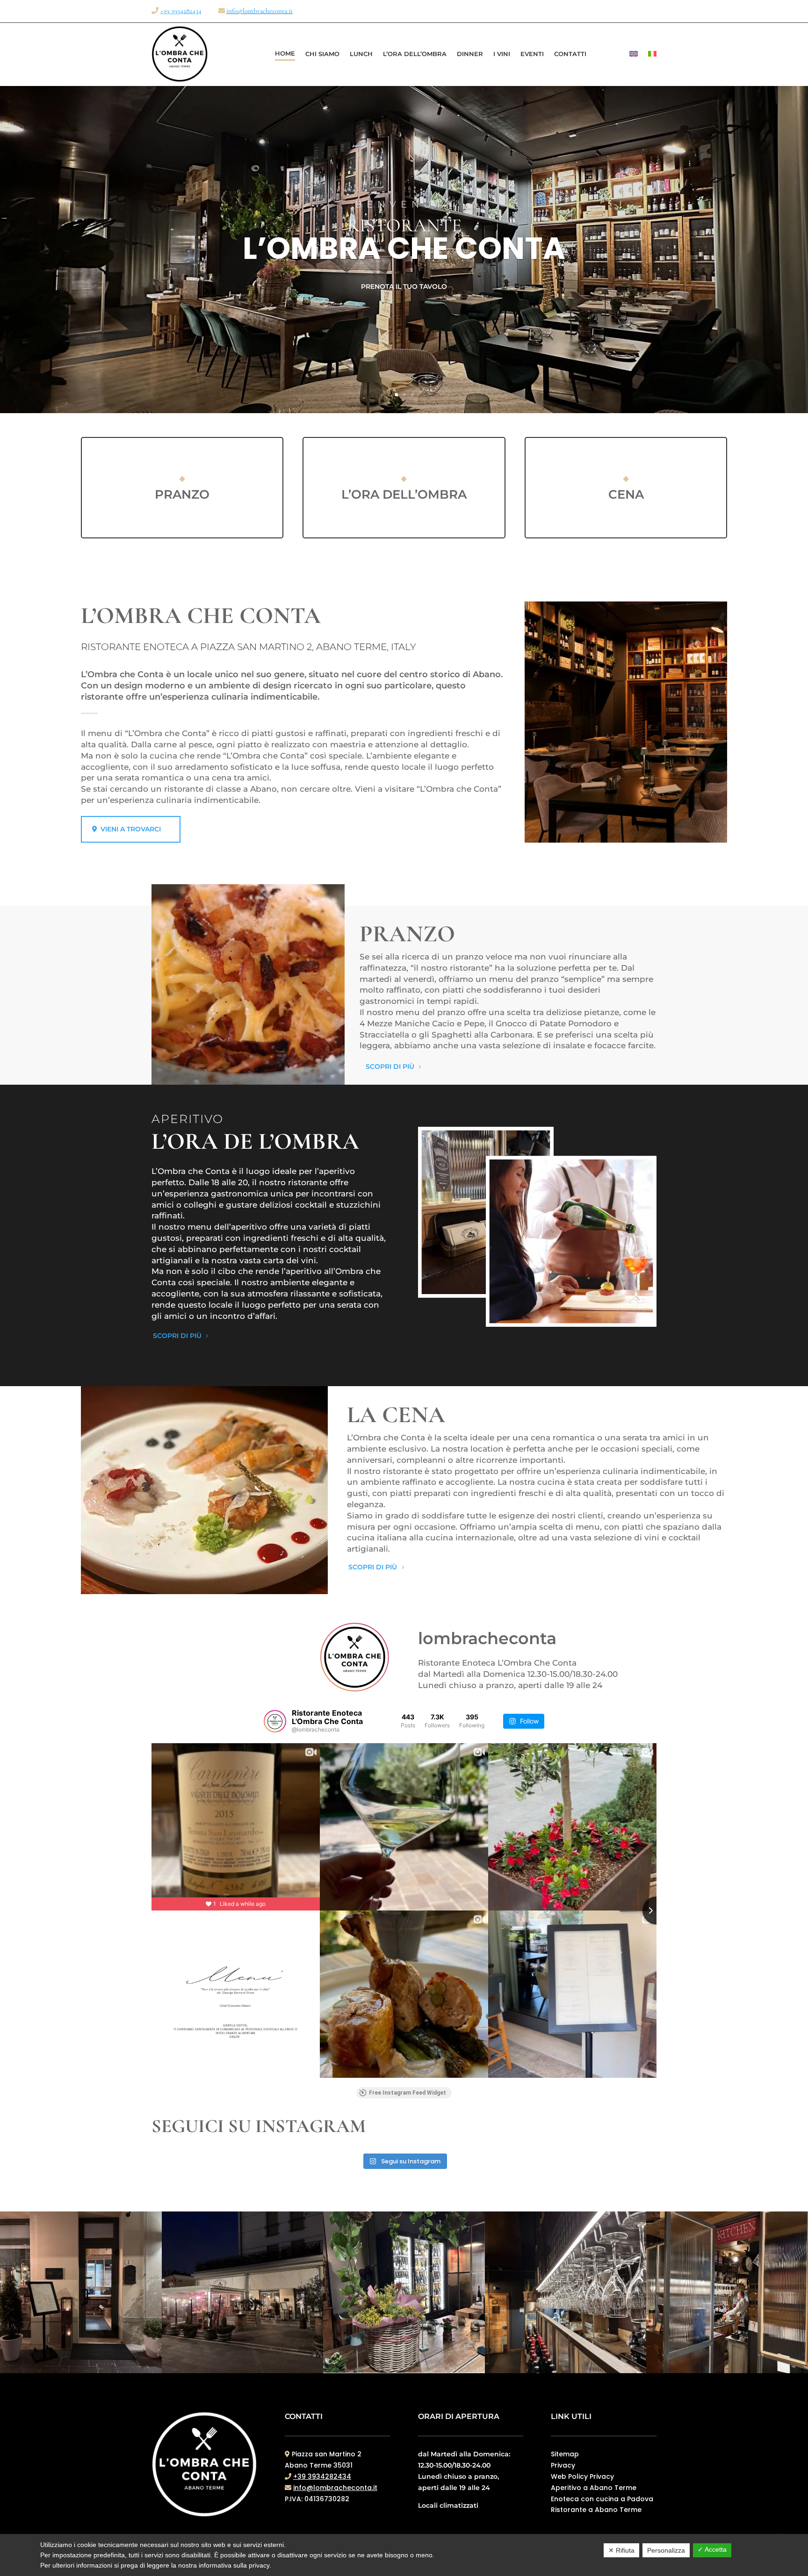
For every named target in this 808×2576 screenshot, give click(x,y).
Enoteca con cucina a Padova (602, 2499)
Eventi (532, 54)
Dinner (470, 54)
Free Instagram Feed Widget (408, 2093)
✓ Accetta (712, 2549)
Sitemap (565, 2454)
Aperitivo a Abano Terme (594, 2488)
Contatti (570, 54)
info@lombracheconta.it (260, 11)
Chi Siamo (322, 54)
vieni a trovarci (131, 829)
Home (285, 53)
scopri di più (390, 1066)
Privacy (563, 2465)
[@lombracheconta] (275, 1721)
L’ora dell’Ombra (415, 54)
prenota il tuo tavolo (404, 286)
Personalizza (666, 2550)
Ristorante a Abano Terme (596, 2510)
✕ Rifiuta (621, 2550)
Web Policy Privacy (582, 2476)
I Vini (502, 54)
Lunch (361, 54)
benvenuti (404, 204)
